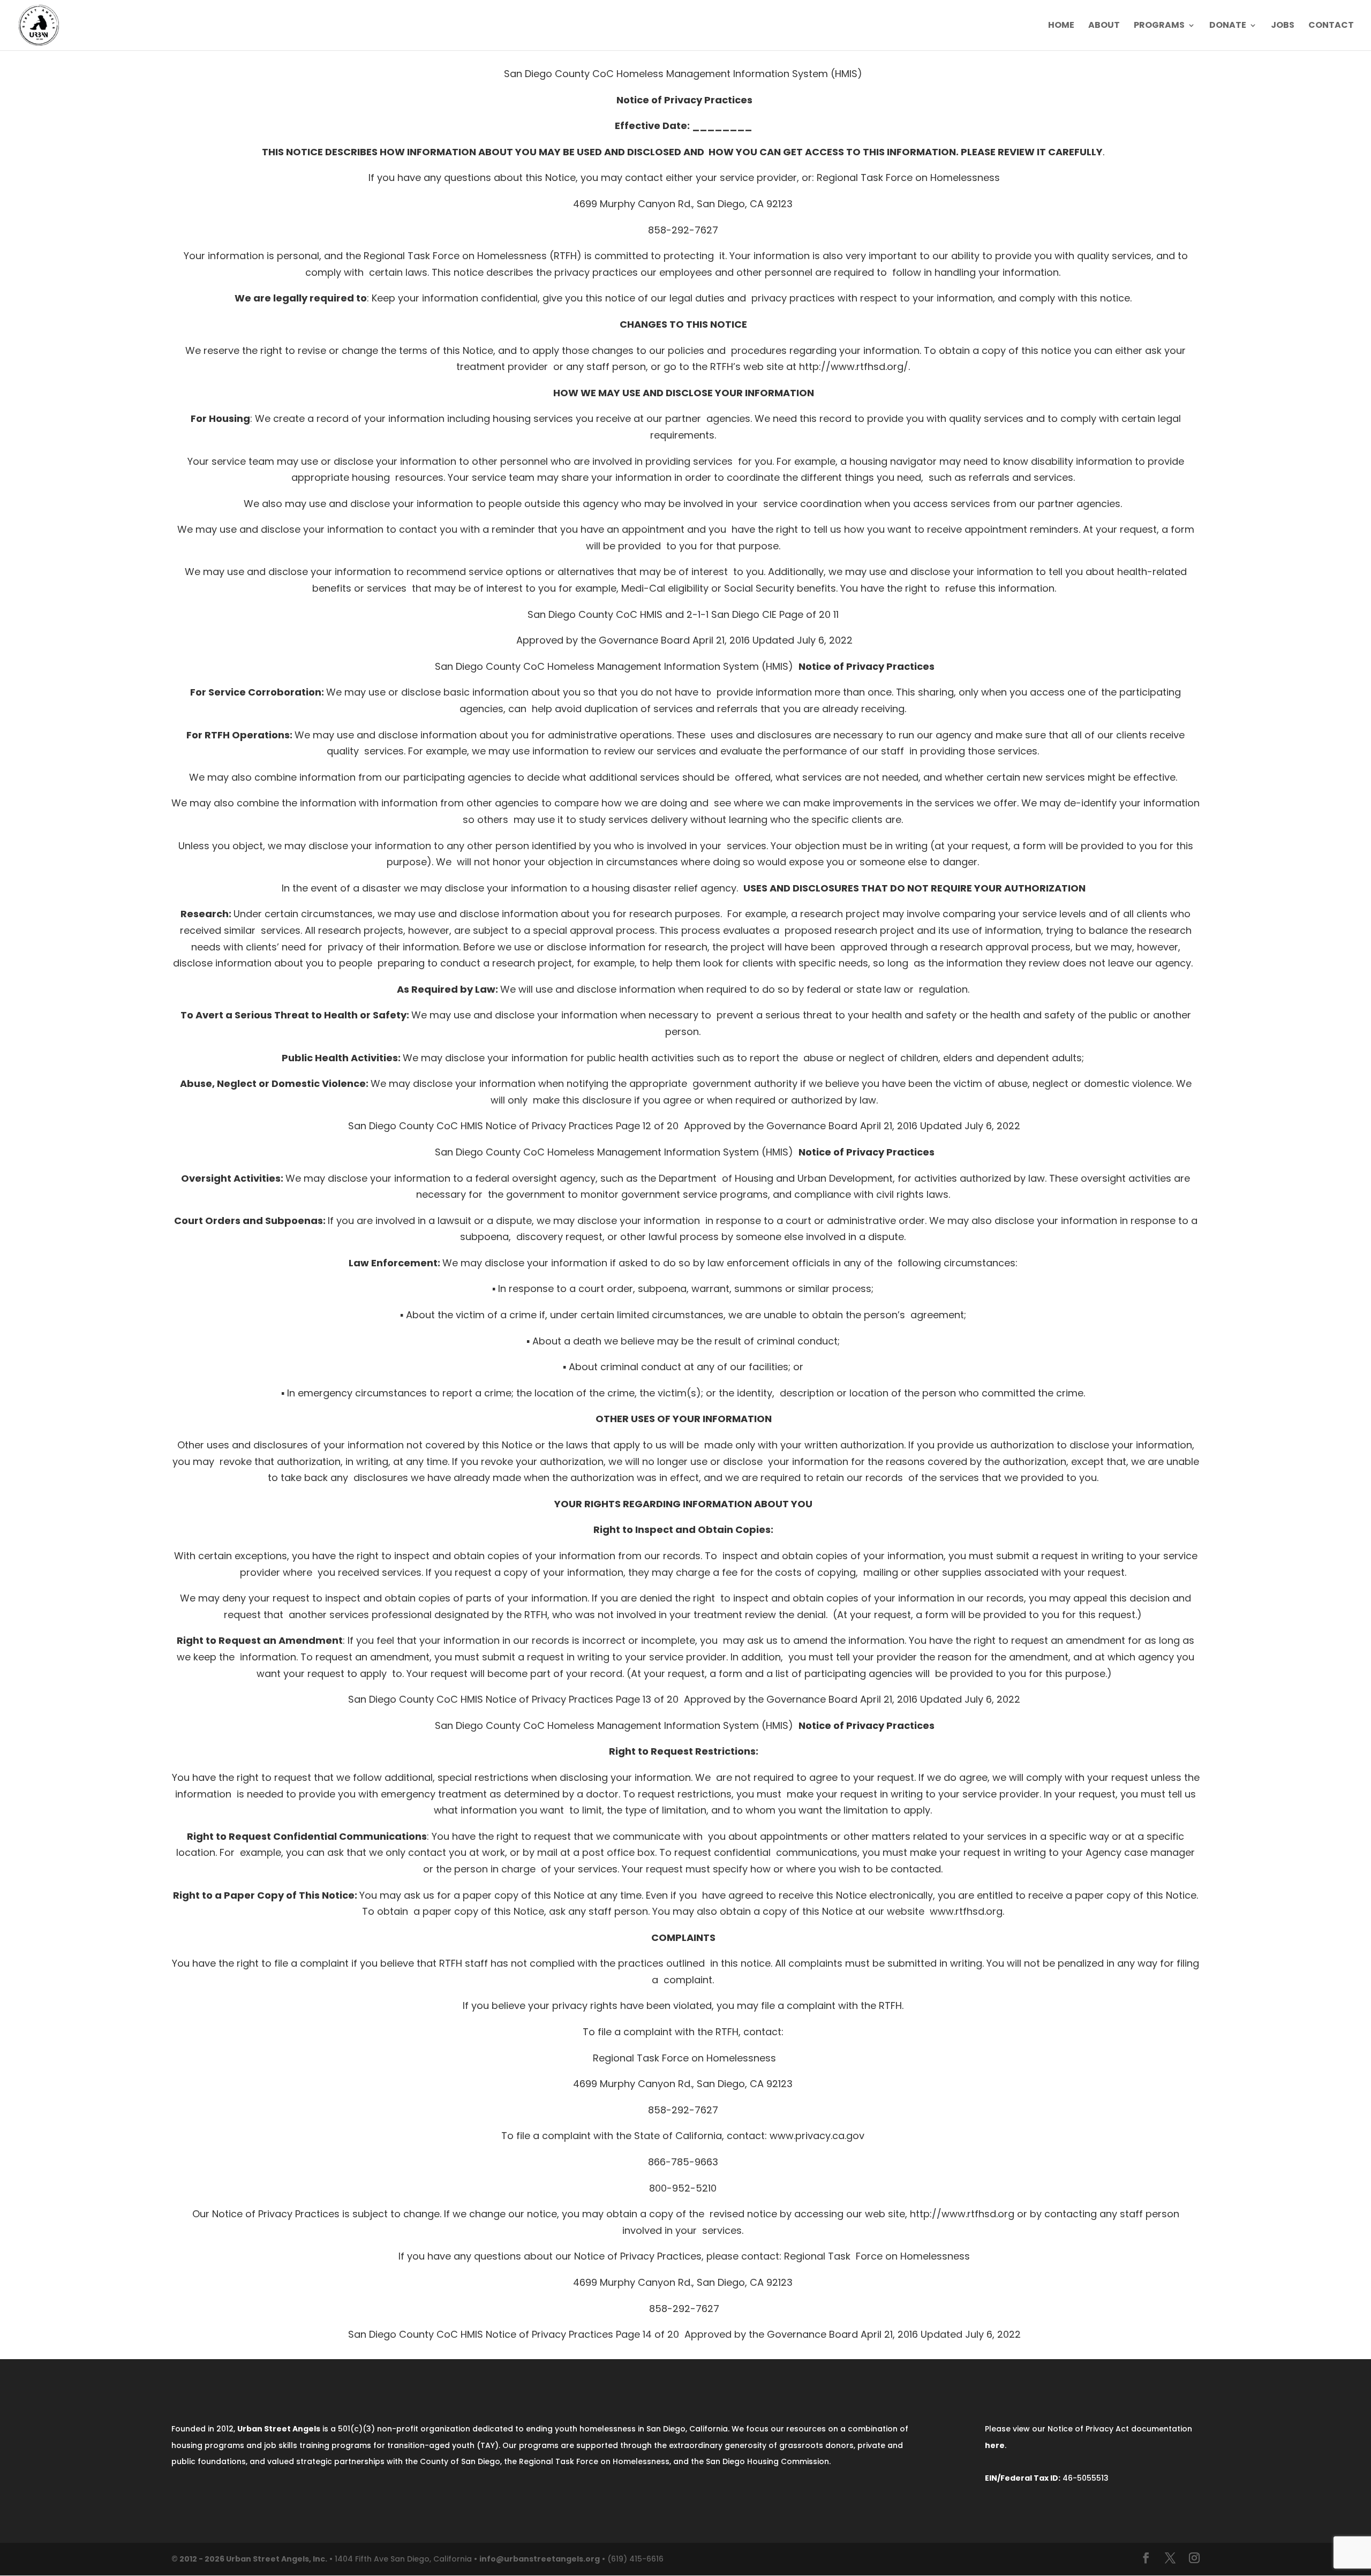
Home (1061, 26)
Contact (1331, 26)
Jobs (1283, 26)
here (995, 2445)
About (1104, 26)
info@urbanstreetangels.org (540, 2559)
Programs (1159, 26)
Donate (1228, 26)
